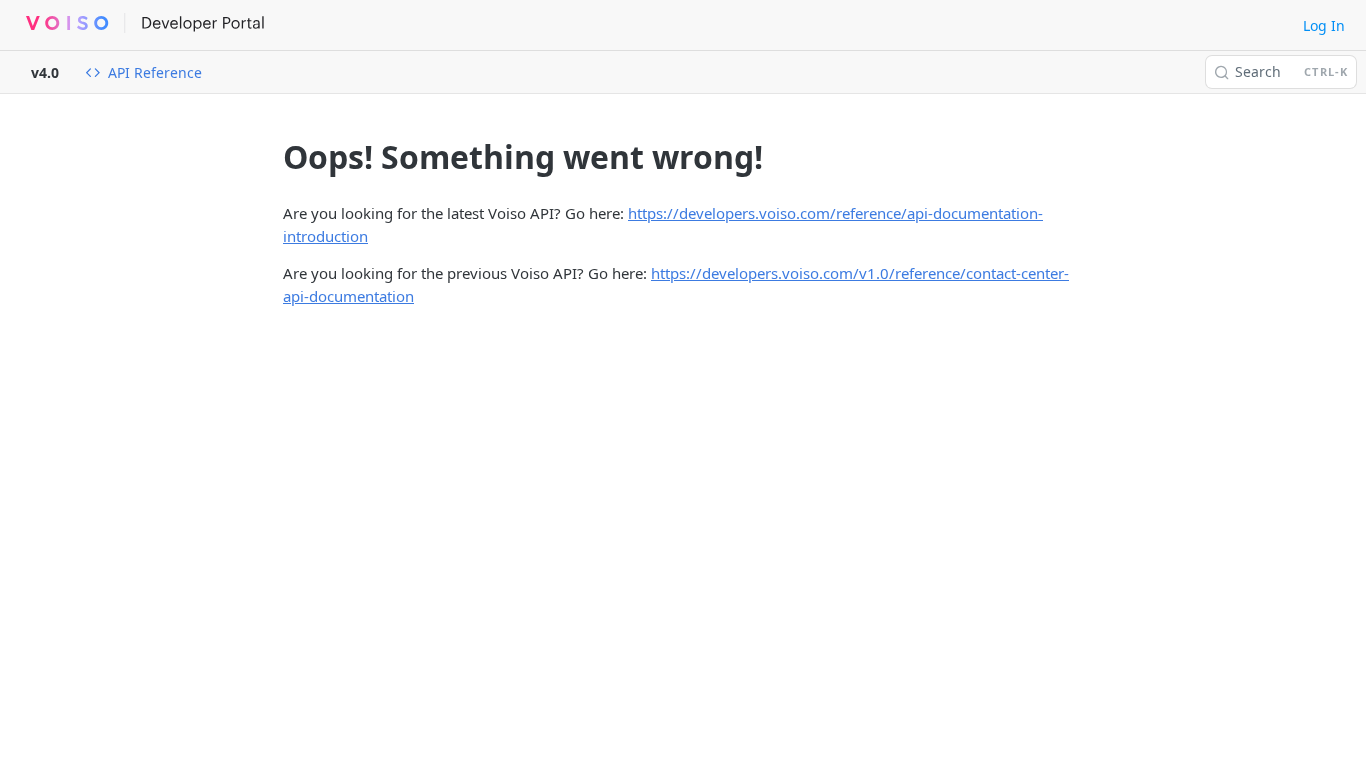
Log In (1324, 25)
